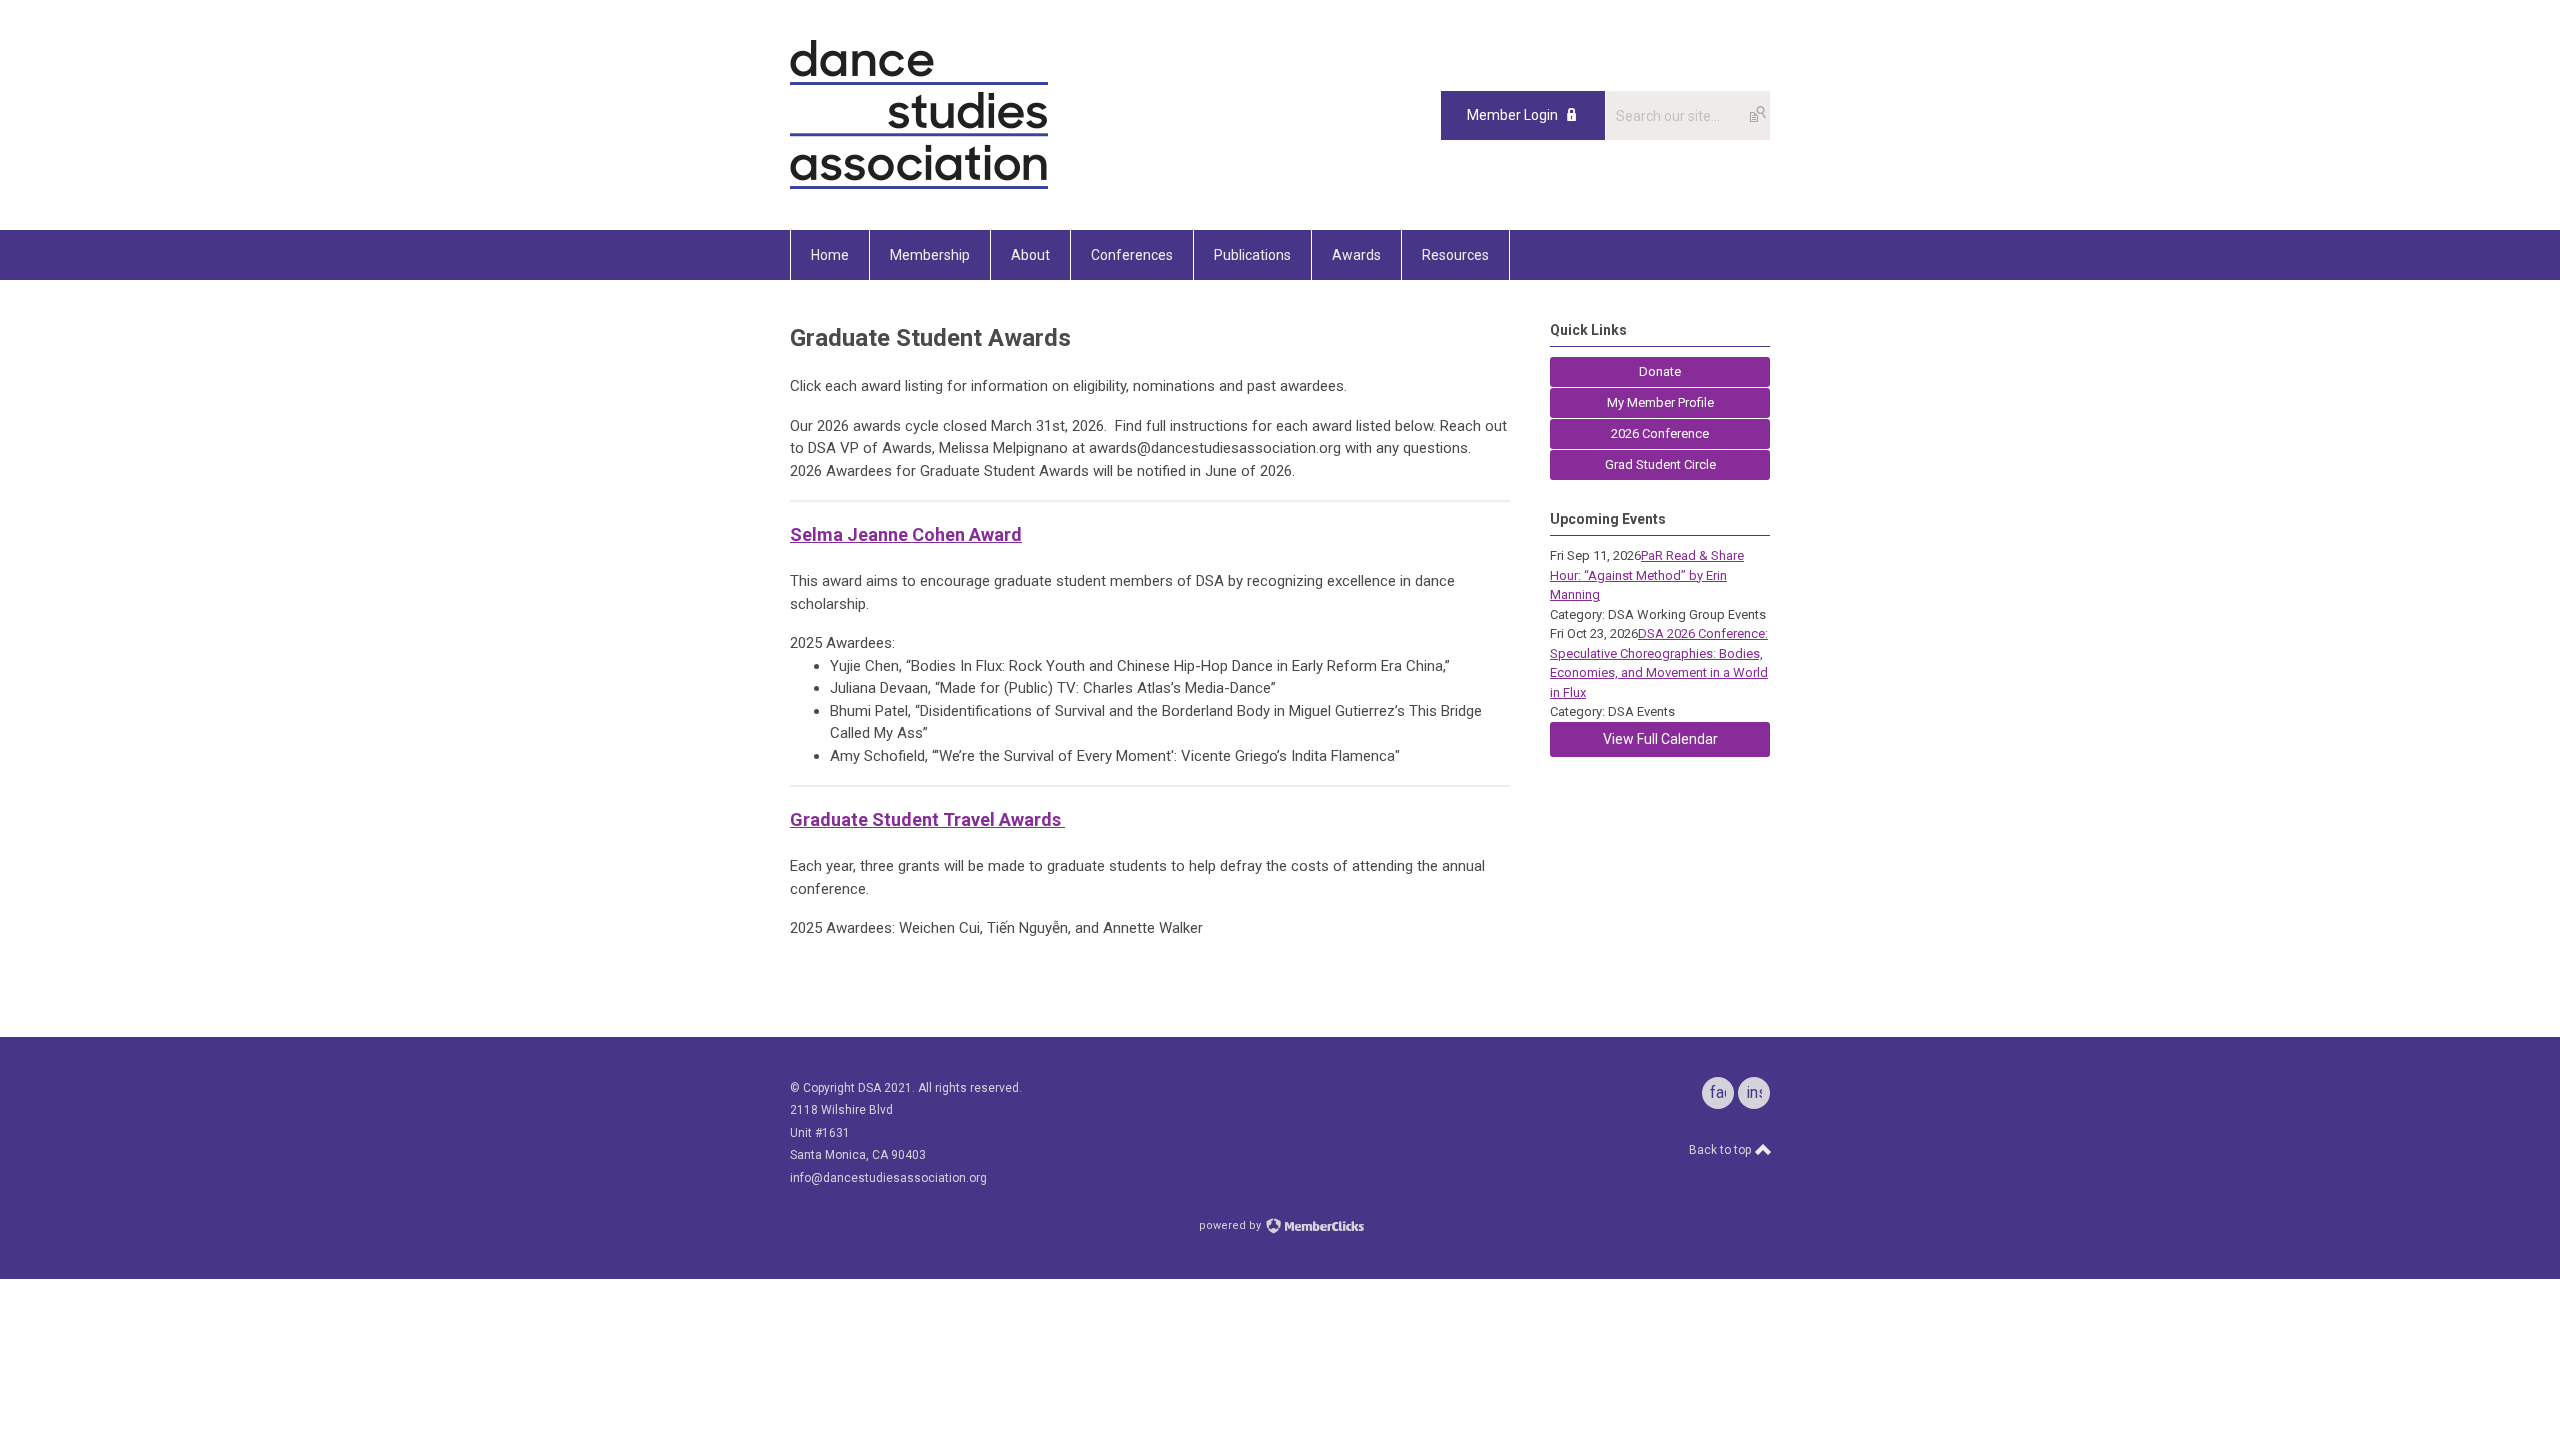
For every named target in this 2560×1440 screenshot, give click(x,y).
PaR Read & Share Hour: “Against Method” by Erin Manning (1647, 575)
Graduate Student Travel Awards (927, 819)
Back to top (1721, 1150)
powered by (1231, 1225)
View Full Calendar (1660, 739)
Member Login (1512, 115)
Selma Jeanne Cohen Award (906, 534)
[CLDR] (919, 185)
